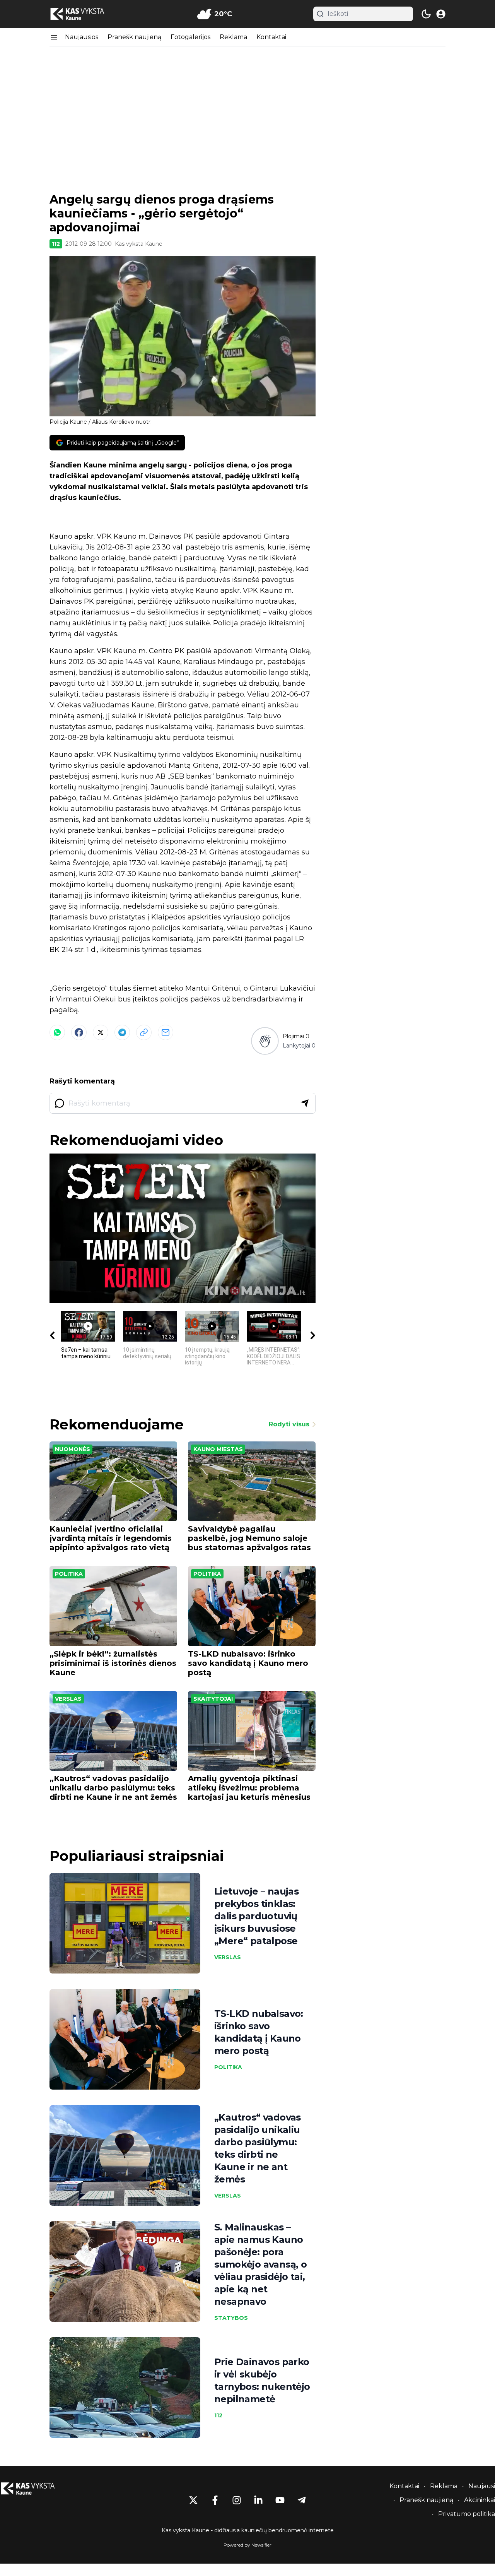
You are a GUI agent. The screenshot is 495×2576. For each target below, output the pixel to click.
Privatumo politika (467, 2514)
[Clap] (265, 1041)
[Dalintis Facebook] (79, 1032)
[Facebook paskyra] (215, 2500)
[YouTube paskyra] (280, 2500)
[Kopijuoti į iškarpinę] (144, 1032)
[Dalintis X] (101, 1032)
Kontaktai (271, 37)
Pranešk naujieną (134, 37)
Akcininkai (480, 2500)
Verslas (68, 1699)
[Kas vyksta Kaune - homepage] (84, 14)
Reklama (233, 37)
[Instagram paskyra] (237, 2500)
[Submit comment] (305, 1103)
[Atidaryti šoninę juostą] (54, 37)
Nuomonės (73, 1449)
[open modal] (441, 14)
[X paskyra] (193, 2500)
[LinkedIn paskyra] (258, 2500)
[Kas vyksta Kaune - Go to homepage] (35, 2489)
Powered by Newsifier (247, 2545)
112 (56, 244)
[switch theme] (426, 14)
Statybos (231, 2318)
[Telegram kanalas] (302, 2500)
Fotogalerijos (190, 37)
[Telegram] (122, 1032)
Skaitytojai (213, 1699)
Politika (69, 1574)
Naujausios (82, 37)
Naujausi (482, 2486)
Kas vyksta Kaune (139, 244)
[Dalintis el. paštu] (166, 1032)
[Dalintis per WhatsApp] (57, 1032)
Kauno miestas (218, 1449)
